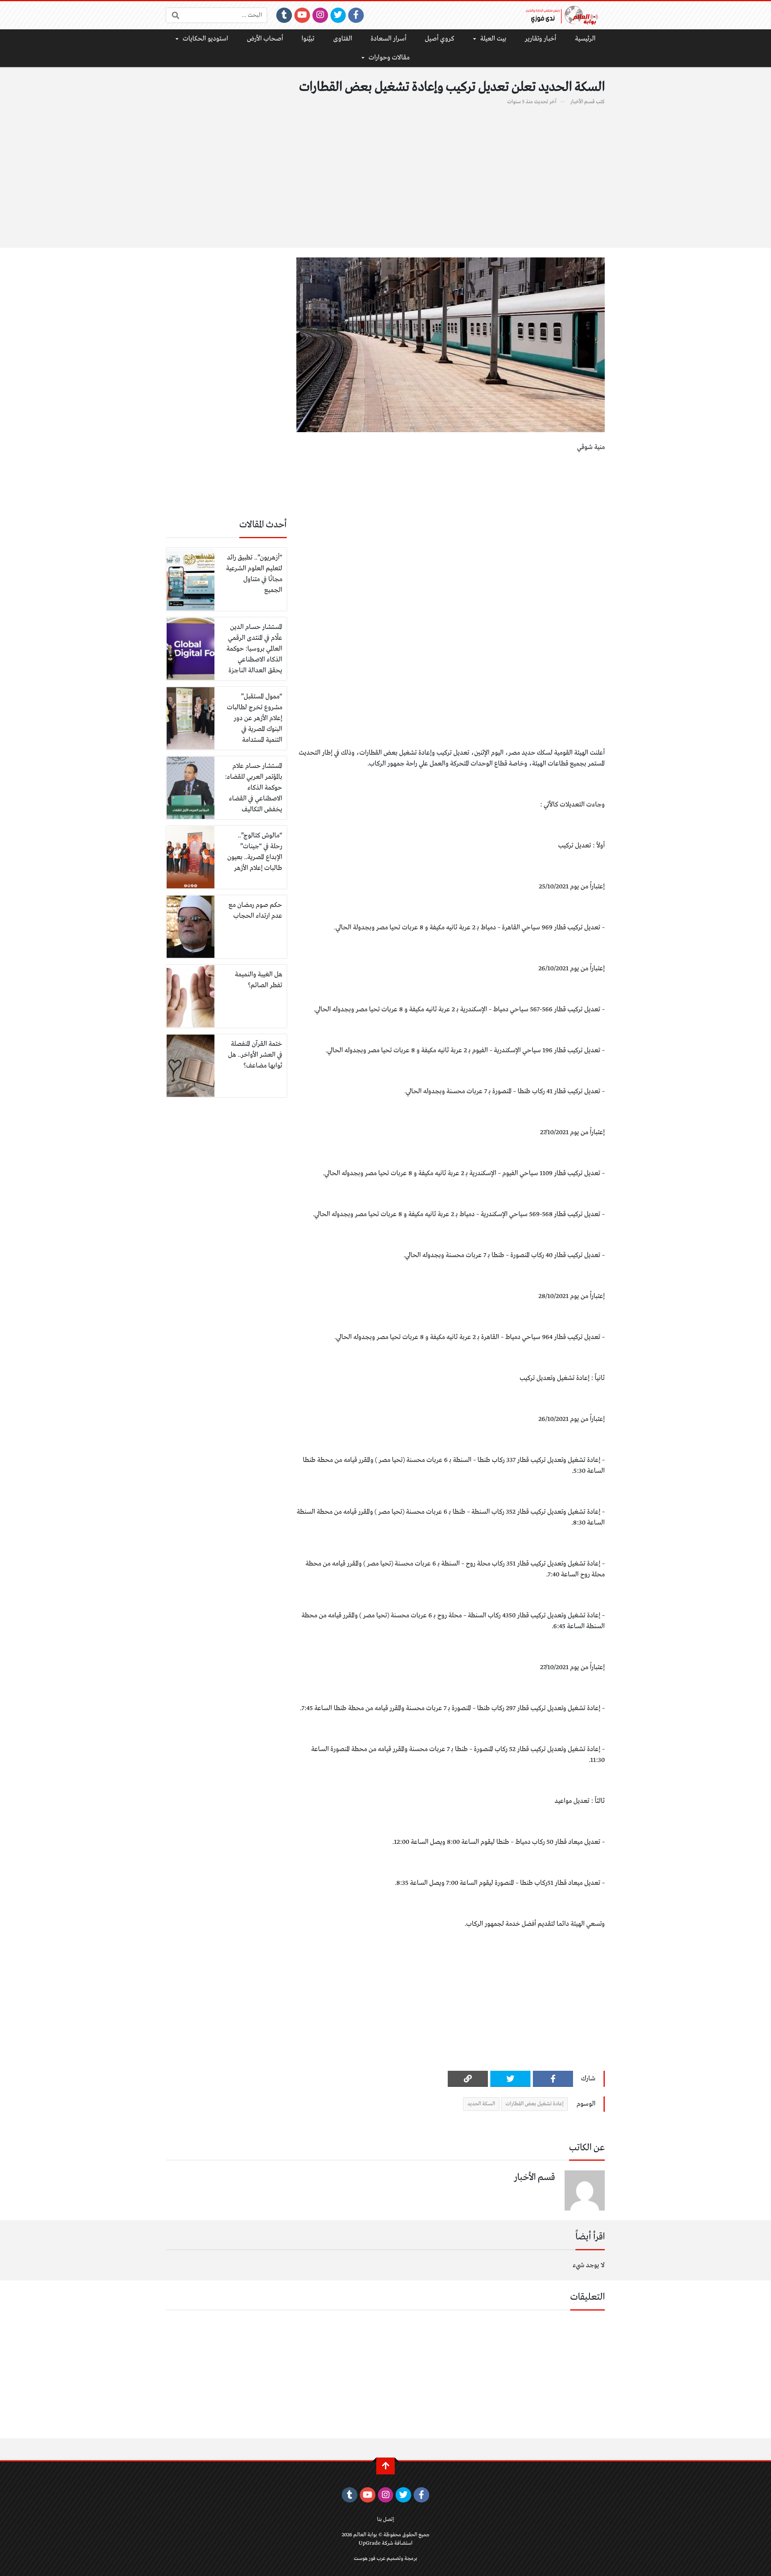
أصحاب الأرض (265, 39)
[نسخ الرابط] (468, 2079)
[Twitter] (338, 15)
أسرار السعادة (389, 39)
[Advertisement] (385, 172)
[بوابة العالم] (565, 15)
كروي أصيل (440, 39)
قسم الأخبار (582, 102)
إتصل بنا (385, 2520)
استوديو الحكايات (205, 39)
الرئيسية (585, 39)
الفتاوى (343, 39)
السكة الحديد (481, 2104)
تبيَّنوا (308, 39)
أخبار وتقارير (541, 39)
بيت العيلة (493, 39)
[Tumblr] (284, 15)
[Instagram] (320, 15)
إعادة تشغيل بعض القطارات (534, 2104)
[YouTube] (302, 15)
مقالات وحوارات (389, 58)
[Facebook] (356, 15)
